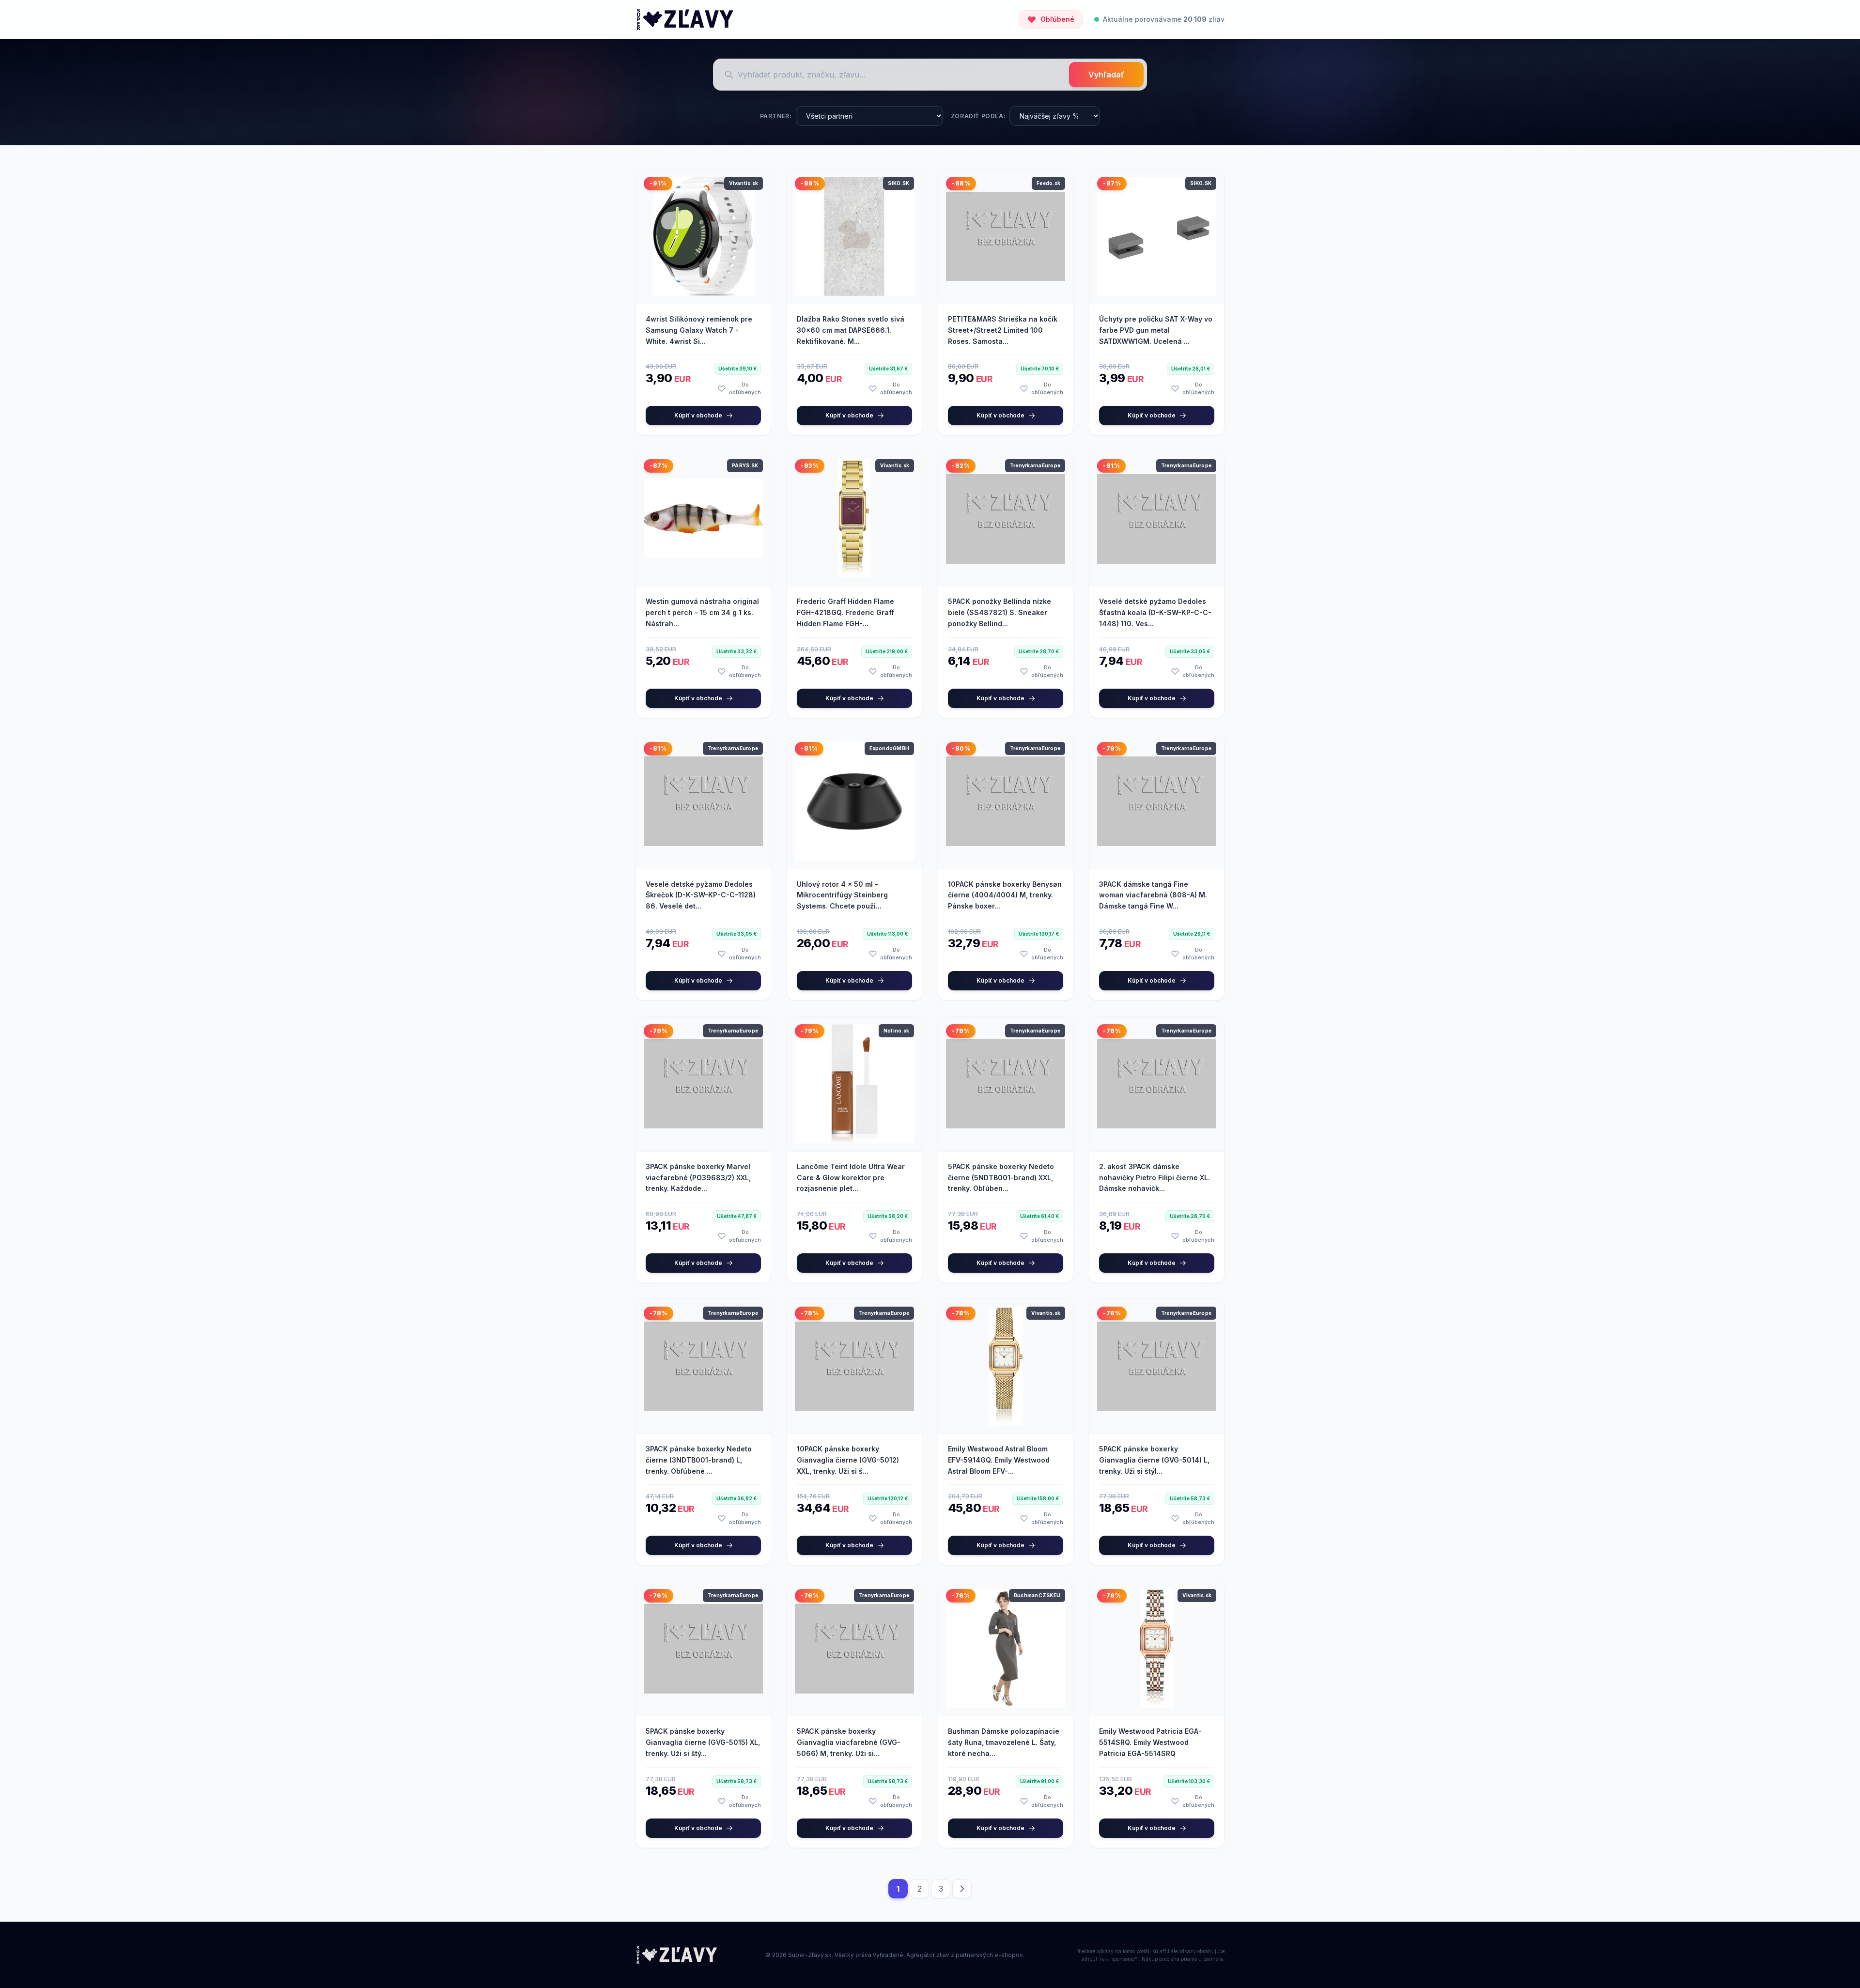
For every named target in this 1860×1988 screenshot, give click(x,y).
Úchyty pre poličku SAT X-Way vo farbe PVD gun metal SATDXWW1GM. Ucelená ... (1156, 330)
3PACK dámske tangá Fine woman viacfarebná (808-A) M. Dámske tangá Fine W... (1153, 895)
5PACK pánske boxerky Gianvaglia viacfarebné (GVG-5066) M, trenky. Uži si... (849, 1742)
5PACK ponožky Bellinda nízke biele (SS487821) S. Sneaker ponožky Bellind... (1000, 612)
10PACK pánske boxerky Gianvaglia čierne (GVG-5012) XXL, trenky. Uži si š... (848, 1460)
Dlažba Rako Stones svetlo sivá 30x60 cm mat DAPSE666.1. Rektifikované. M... (851, 330)
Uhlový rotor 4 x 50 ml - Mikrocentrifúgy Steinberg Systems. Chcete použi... (842, 895)
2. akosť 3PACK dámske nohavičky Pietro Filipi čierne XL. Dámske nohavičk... (1155, 1178)
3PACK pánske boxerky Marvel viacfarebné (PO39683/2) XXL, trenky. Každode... (698, 1178)
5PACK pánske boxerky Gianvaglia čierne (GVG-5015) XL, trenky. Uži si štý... (703, 1742)
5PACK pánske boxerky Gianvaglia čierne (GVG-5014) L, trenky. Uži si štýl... (1154, 1460)
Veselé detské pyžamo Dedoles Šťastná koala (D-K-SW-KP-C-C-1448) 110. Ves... (1155, 612)
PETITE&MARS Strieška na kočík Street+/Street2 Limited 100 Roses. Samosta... (1003, 330)
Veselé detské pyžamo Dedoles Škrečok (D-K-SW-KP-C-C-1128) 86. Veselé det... (701, 895)
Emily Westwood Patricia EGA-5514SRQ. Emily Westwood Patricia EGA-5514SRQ (1150, 1742)
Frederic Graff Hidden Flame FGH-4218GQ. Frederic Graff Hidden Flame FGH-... (845, 612)
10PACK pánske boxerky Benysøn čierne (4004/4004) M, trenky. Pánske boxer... (1005, 895)
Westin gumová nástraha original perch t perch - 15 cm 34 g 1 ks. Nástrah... (702, 612)
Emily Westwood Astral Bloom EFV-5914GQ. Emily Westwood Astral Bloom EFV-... (999, 1460)
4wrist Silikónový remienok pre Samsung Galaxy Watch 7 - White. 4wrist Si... (699, 330)
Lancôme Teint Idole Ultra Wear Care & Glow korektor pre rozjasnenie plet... (851, 1178)
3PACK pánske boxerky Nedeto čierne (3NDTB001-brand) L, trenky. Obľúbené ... (699, 1460)
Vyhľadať (1106, 75)
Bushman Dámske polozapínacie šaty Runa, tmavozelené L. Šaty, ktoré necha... (1004, 1742)
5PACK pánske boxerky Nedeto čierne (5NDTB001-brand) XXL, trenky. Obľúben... (1001, 1178)
